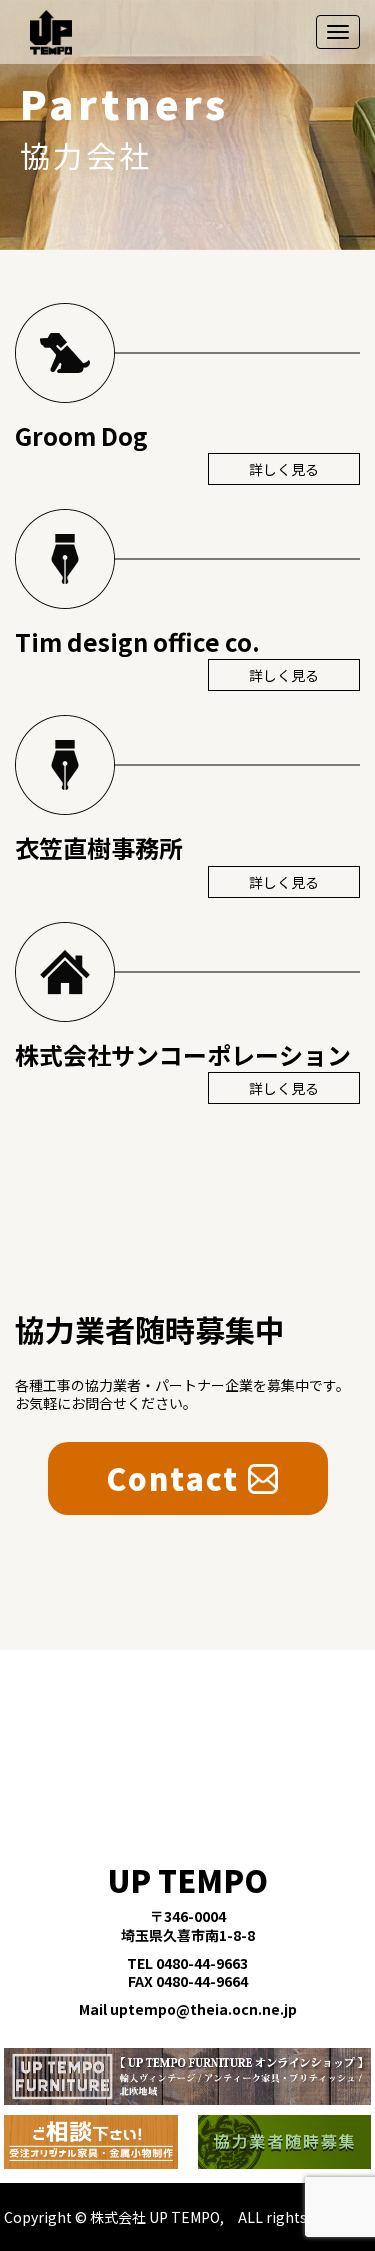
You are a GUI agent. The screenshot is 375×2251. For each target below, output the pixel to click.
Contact (173, 1478)
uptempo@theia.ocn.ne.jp (203, 2009)
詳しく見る (284, 469)
